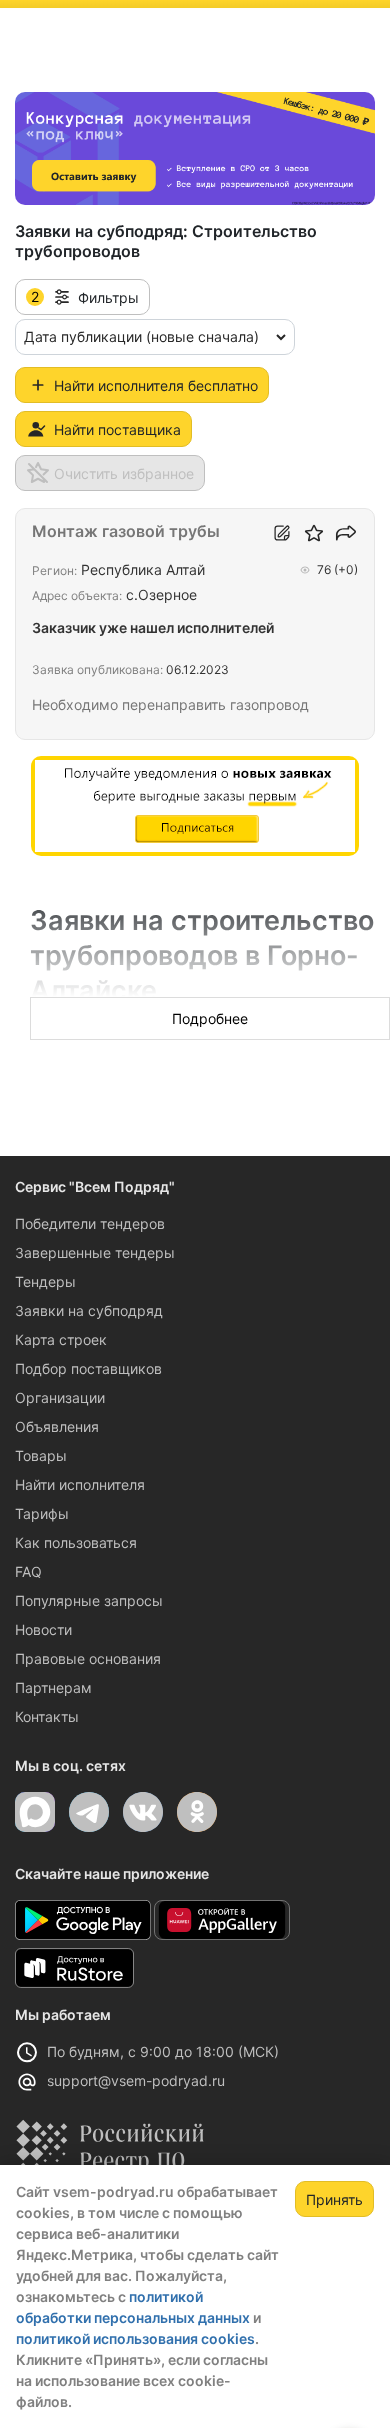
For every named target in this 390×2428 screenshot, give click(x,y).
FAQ (28, 1571)
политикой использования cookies (135, 2338)
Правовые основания (88, 1658)
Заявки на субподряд (89, 1310)
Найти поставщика (117, 429)
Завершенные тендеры (95, 1252)
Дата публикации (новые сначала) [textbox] (141, 336)
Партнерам (53, 1687)
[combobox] (155, 337)
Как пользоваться (76, 1542)
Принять (334, 2199)
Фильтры (85, 297)
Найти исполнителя (80, 1484)
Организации (60, 1397)
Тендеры (45, 1281)
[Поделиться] (346, 533)
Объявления (57, 1426)
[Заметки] (282, 533)
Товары (41, 1455)
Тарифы (42, 1513)
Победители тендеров (90, 1223)
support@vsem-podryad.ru (136, 2080)
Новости (43, 1629)
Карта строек (61, 1339)
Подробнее (210, 1018)
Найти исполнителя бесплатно (156, 385)
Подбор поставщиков (88, 1368)
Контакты (47, 1716)
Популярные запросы (89, 1600)
